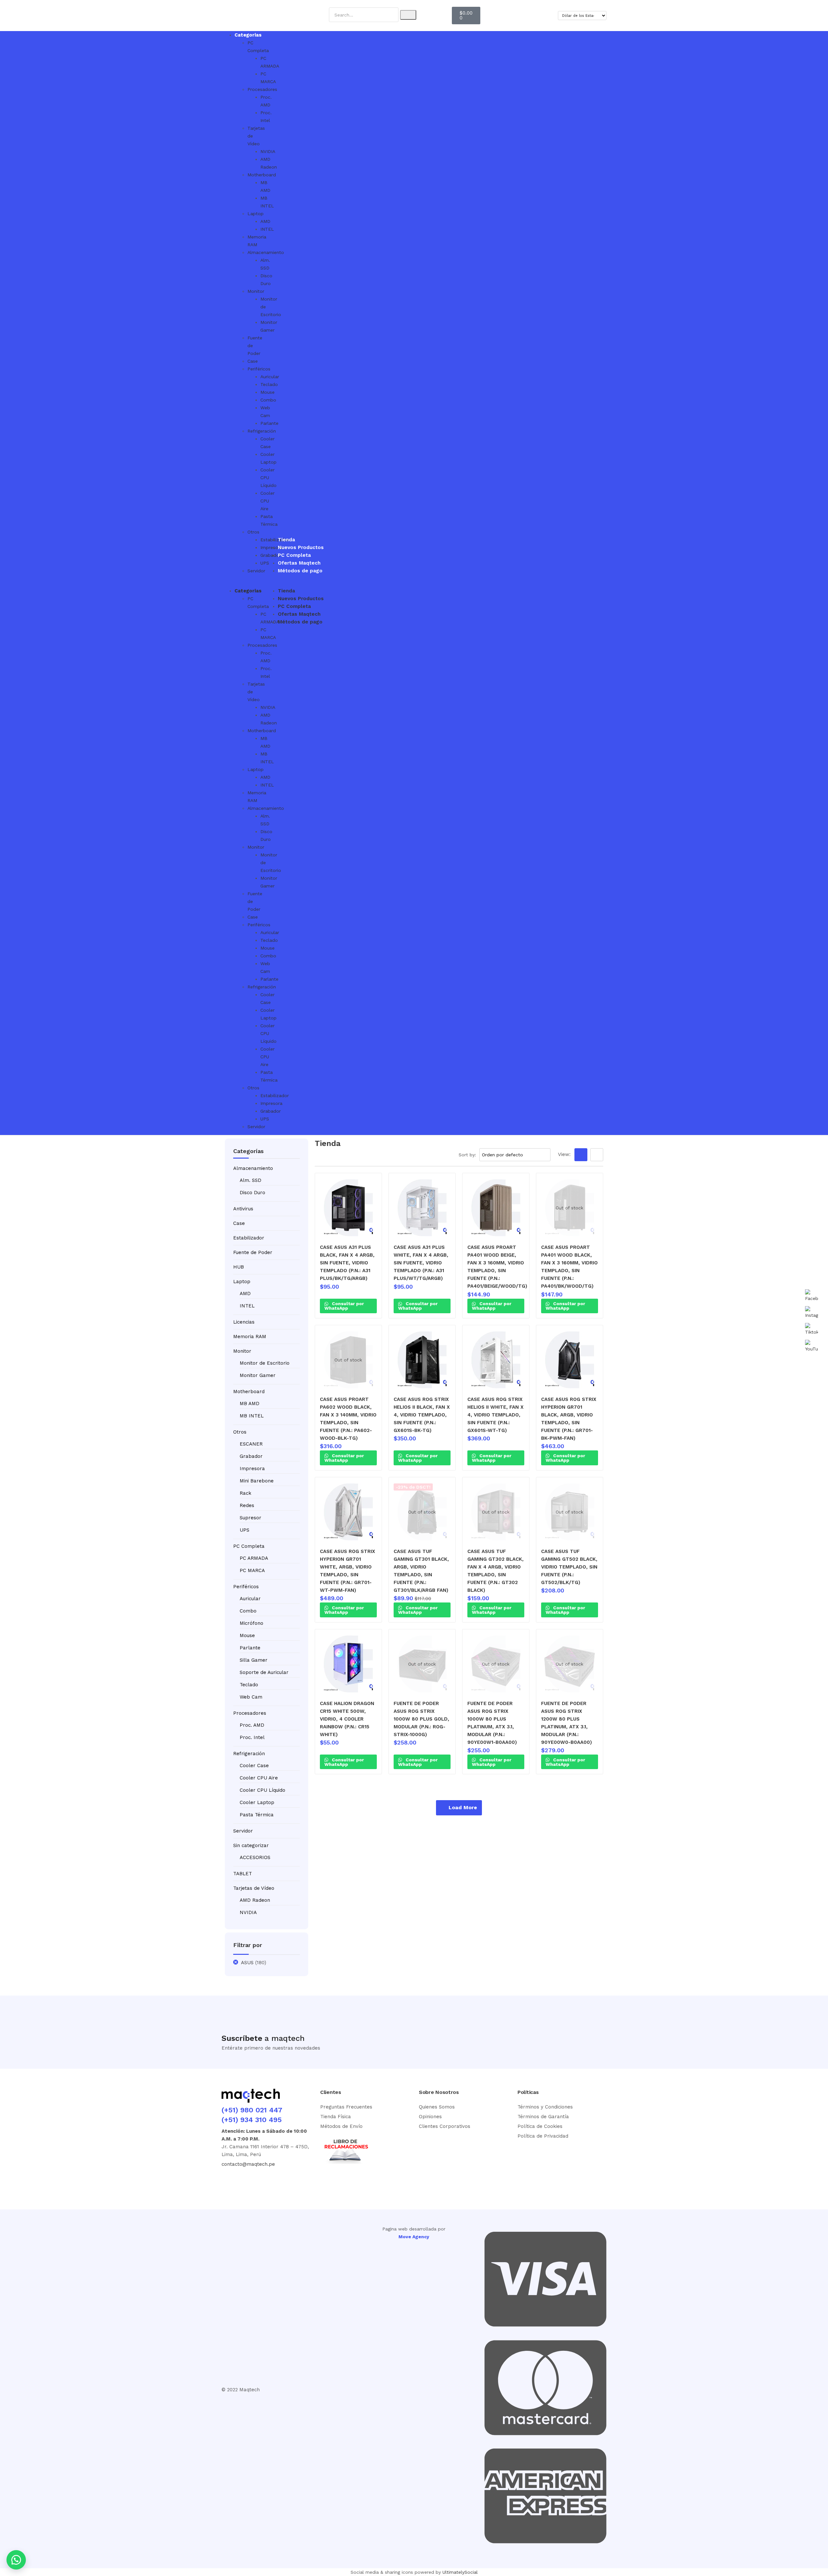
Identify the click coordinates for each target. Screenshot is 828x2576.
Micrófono (251, 1623)
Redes (247, 1505)
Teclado (249, 1685)
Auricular (250, 1599)
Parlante (250, 1648)
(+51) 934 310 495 (252, 2120)
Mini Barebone (257, 1481)
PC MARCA (252, 1570)
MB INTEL (252, 1416)
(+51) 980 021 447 (252, 2110)
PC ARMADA (254, 1558)
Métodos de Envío (341, 2126)
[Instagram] (253, 2181)
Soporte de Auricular (264, 1672)
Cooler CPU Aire (259, 1778)
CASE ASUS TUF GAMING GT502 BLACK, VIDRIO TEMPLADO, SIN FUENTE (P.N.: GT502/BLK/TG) (569, 1567)
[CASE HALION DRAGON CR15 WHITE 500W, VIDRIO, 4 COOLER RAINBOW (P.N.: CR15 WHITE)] (348, 1664)
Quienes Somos (437, 2107)
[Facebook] (230, 2181)
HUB (239, 1267)
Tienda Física (336, 2117)
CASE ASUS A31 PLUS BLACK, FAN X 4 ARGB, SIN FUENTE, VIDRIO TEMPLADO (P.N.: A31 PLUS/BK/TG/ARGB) (347, 1263)
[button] (235, 583)
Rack (245, 1493)
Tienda (286, 540)
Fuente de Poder (253, 1252)
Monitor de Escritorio (265, 1363)
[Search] (408, 15)
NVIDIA (248, 1912)
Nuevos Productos (301, 547)
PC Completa (294, 555)
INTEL (247, 1306)
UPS (245, 1530)
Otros (253, 532)
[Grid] (581, 1155)
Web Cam (251, 1697)
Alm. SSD (251, 1180)
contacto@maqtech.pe (248, 2164)
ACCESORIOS (255, 1857)
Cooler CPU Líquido (262, 1790)
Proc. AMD (252, 1725)
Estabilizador (249, 1238)
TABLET (243, 1874)
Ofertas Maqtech (299, 563)
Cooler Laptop (257, 1802)
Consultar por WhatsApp (344, 1306)
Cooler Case (254, 1766)
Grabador (251, 1456)
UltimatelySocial (460, 2572)
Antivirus (243, 1209)
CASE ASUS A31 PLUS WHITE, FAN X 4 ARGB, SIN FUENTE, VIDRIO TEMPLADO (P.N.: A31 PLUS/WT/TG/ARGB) (421, 1263)
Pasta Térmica (257, 1815)
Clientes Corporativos (445, 2126)
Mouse (247, 1635)
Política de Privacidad (543, 2136)
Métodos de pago (300, 571)
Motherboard (249, 1392)
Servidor (256, 571)
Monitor (256, 291)
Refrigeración (249, 1754)
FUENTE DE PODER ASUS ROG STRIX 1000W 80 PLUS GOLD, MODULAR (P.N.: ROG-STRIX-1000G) (421, 1719)
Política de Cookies (540, 2126)
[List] (597, 1155)
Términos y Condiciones (545, 2107)
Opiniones (430, 2117)
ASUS (247, 1963)
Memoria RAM (250, 1337)
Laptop (256, 214)
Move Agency (414, 2237)
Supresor (251, 1518)
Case (253, 361)
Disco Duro (252, 1193)
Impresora (252, 1469)
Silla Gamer (254, 1660)
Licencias (244, 1322)
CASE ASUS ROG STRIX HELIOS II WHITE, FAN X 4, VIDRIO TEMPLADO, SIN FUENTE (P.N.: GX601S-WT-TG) (496, 1415)
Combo (248, 1611)
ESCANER (251, 1444)
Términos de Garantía (543, 2117)
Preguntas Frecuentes (346, 2107)
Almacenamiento (253, 1168)
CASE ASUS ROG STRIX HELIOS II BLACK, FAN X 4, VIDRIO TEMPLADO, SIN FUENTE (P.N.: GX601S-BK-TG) (422, 1415)
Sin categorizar (251, 1845)
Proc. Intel (252, 1737)
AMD (245, 1294)
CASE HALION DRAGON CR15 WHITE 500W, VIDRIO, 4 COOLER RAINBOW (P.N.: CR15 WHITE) (347, 1719)
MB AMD (250, 1404)
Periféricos (259, 369)
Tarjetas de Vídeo (254, 1888)
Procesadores (250, 1713)
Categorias (248, 35)
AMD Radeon (255, 1900)
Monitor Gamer (258, 1375)
